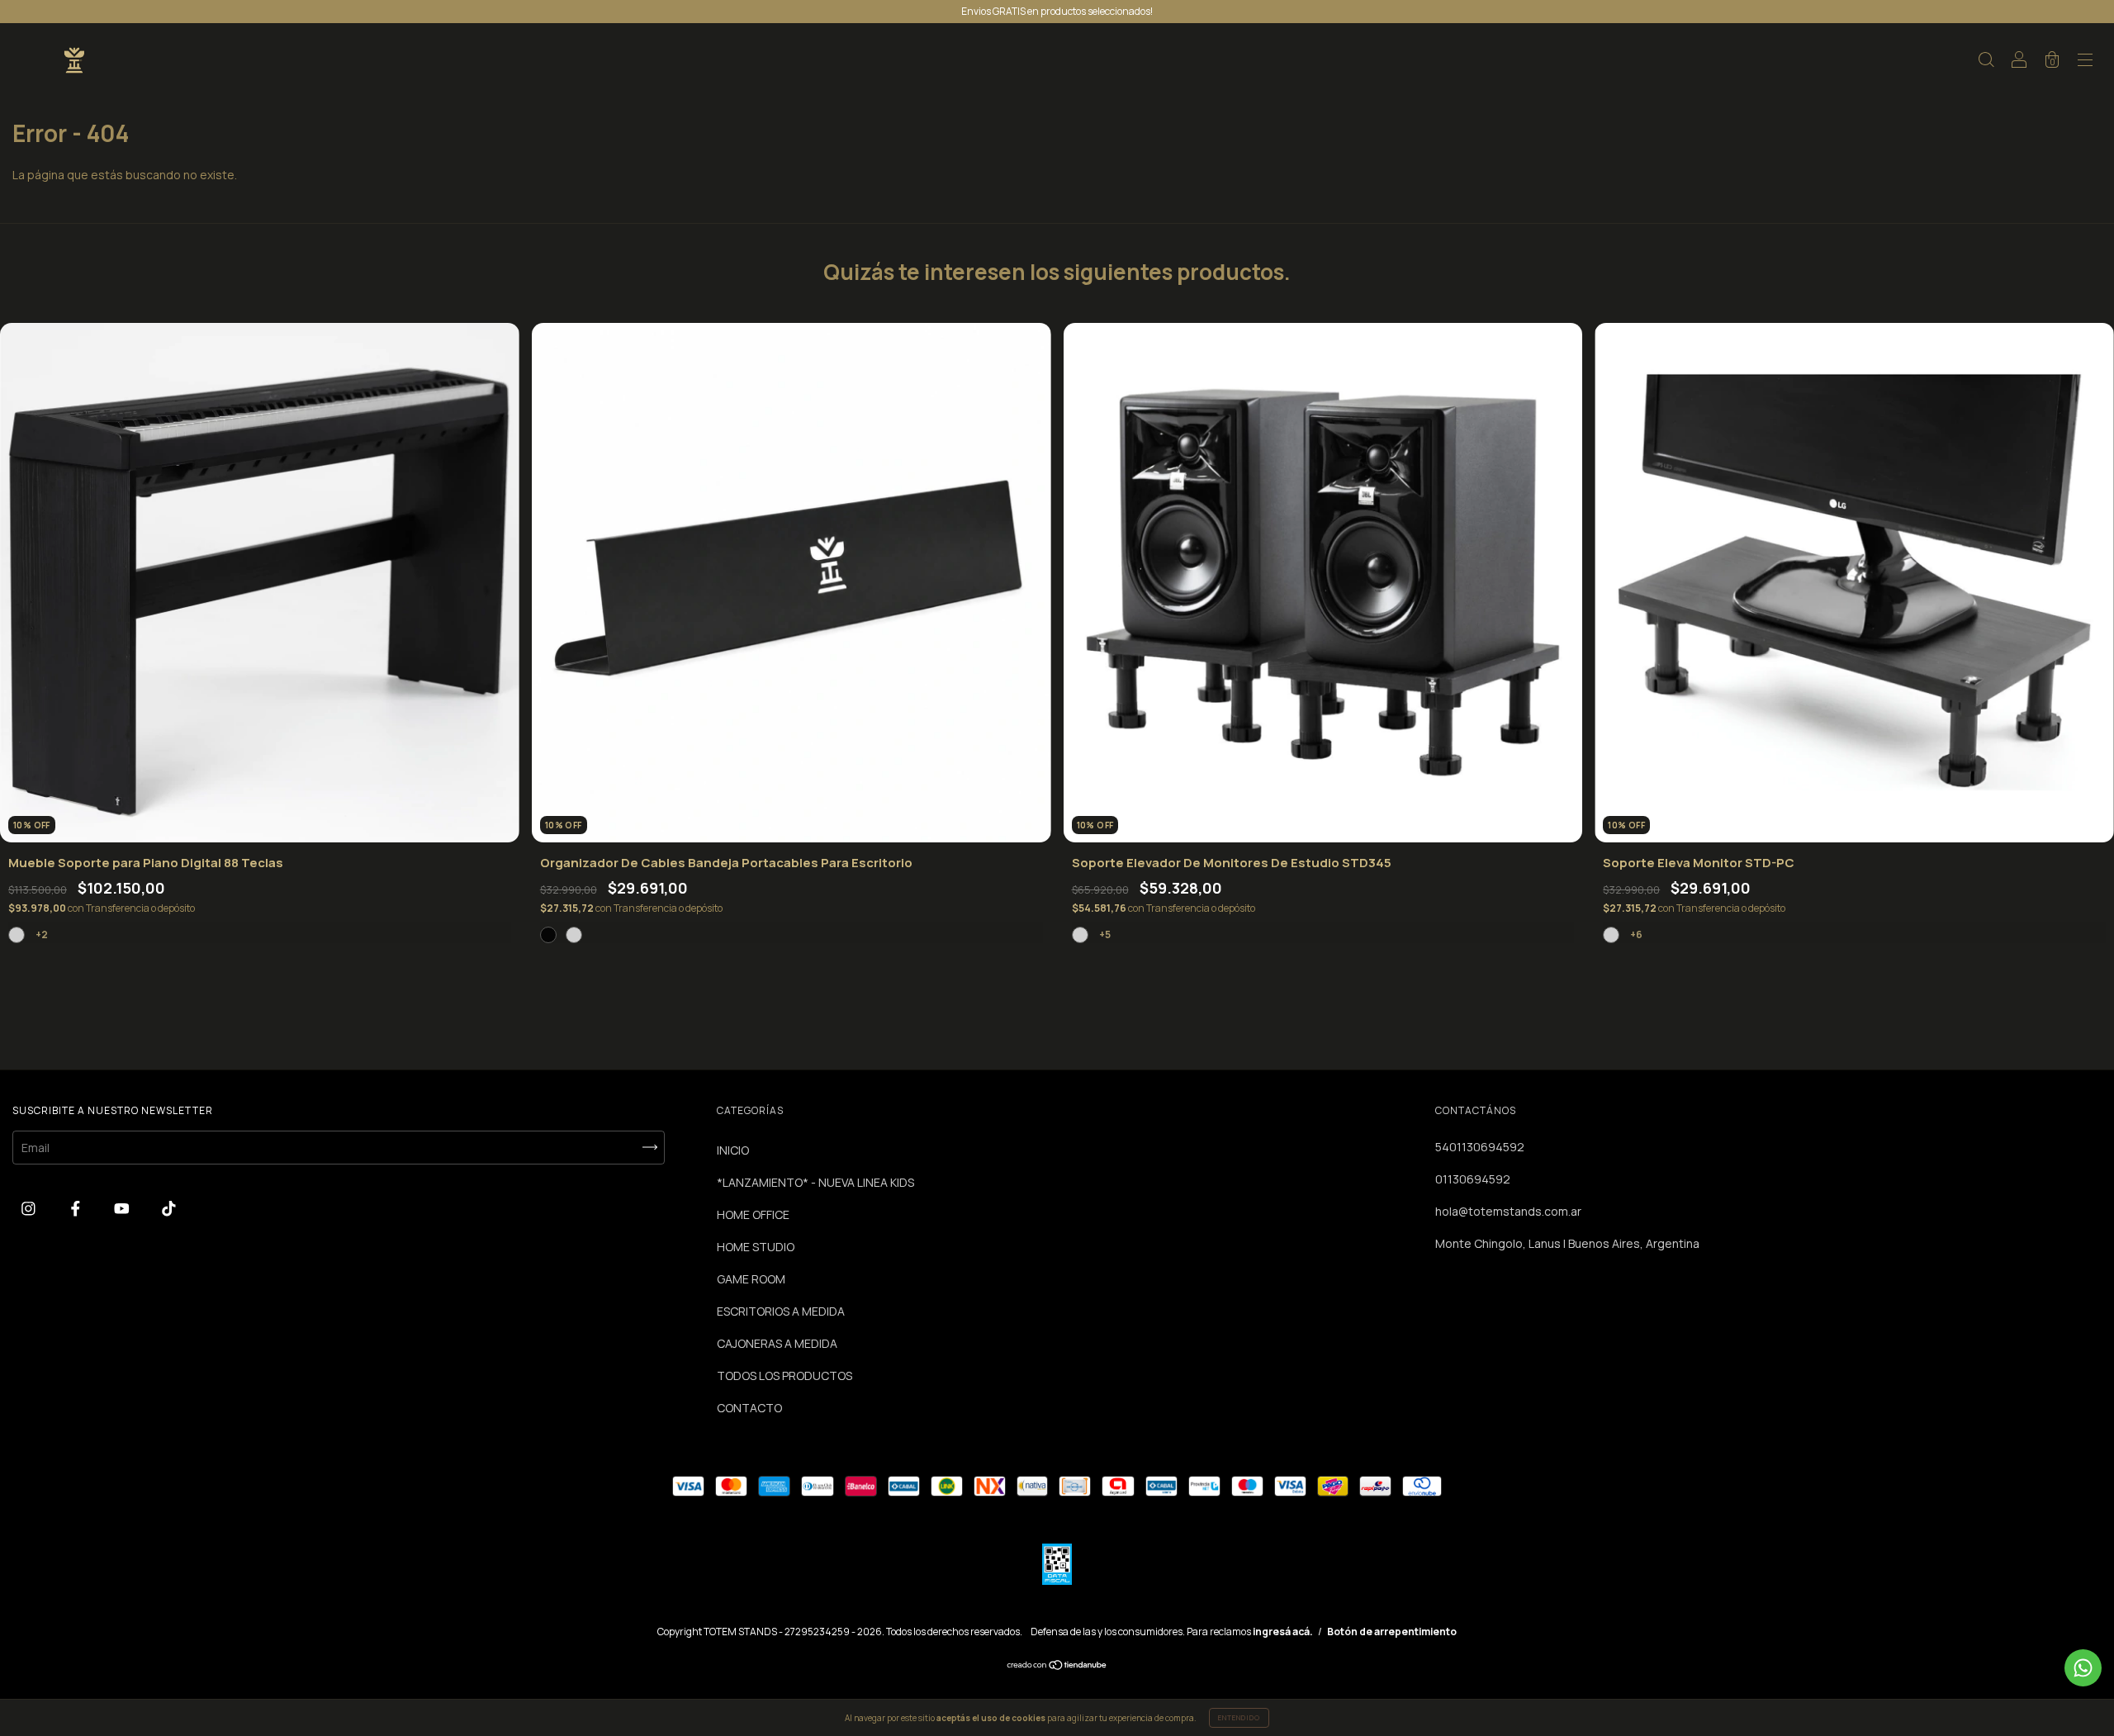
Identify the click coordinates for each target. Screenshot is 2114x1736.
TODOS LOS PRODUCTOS (784, 1376)
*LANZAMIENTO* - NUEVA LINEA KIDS (815, 1182)
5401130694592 (1480, 1147)
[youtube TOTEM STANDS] (123, 1209)
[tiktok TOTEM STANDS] (169, 1209)
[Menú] (2085, 62)
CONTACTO (749, 1408)
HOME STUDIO (756, 1247)
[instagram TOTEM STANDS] (30, 1209)
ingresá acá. (1283, 1632)
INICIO (733, 1150)
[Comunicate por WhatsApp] (2083, 1668)
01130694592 (1473, 1179)
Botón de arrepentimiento (1392, 1632)
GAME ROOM (751, 1279)
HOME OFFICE (753, 1214)
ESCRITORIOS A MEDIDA (781, 1311)
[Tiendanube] (1057, 1666)
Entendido (1239, 1717)
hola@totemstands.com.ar (1508, 1211)
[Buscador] (1986, 62)
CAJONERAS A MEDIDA (777, 1343)
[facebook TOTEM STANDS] (77, 1209)
